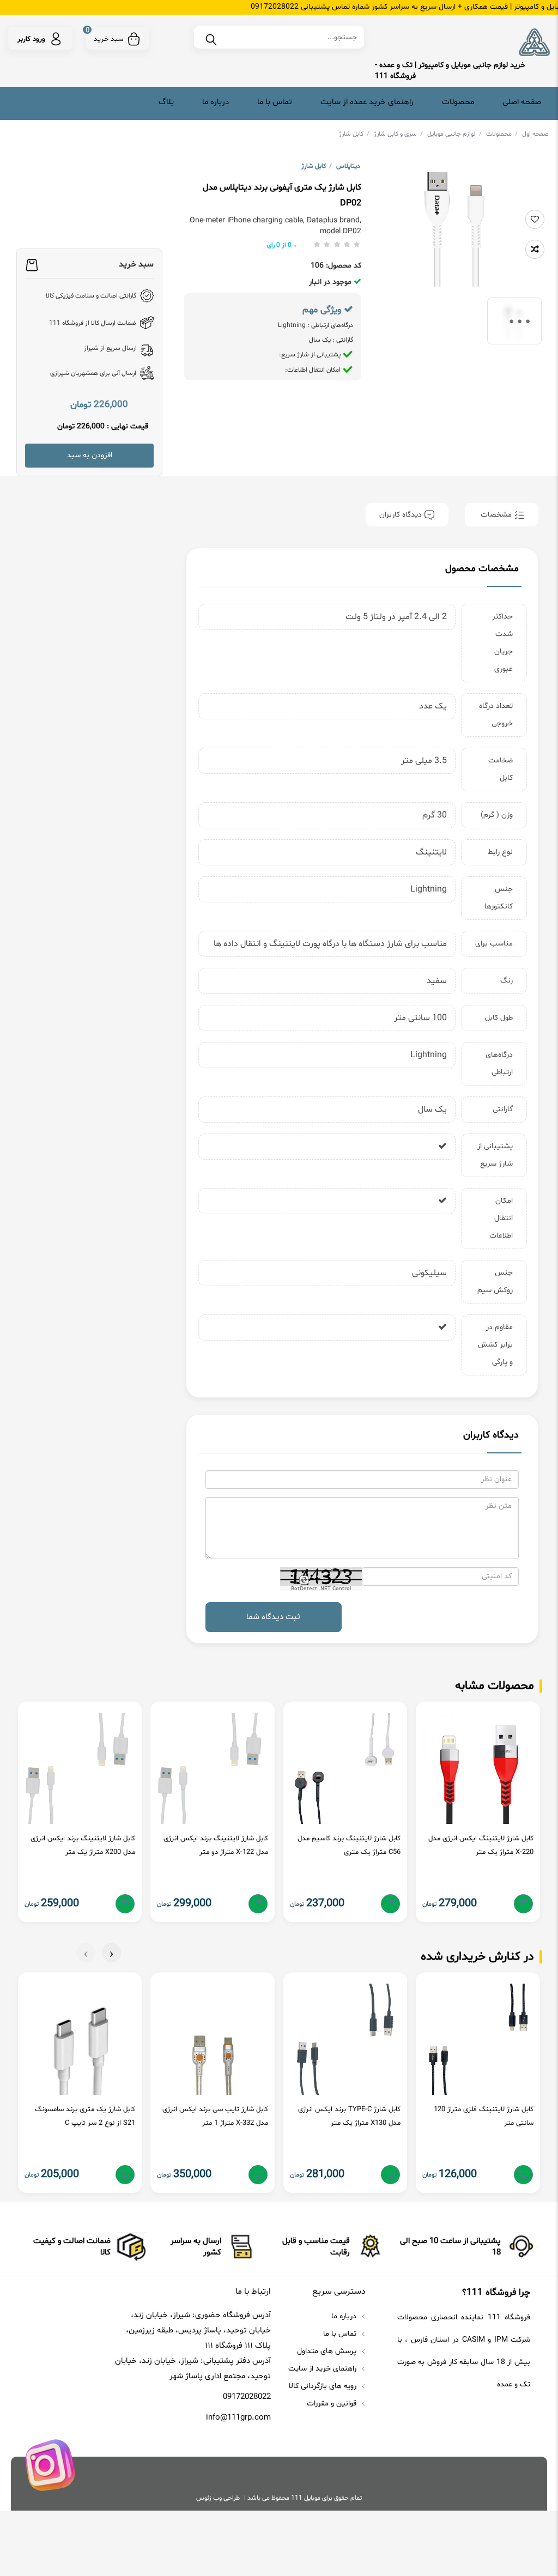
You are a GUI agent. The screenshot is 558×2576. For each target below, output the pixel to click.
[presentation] (111, 1953)
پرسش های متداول (328, 2351)
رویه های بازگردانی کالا (324, 2386)
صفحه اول (535, 134)
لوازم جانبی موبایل (454, 134)
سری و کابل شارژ (398, 134)
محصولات (458, 102)
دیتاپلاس (348, 166)
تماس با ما (275, 102)
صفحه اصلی (522, 102)
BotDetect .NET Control (321, 1589)
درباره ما (216, 102)
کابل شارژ (354, 134)
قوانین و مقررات (333, 2404)
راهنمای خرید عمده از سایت (367, 102)
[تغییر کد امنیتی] (303, 1581)
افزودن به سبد (90, 455)
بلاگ (166, 102)
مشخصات (496, 515)
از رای (279, 245)
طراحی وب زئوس (218, 2498)
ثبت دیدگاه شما (273, 1617)
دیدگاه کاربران (402, 515)
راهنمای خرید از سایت (323, 2369)
